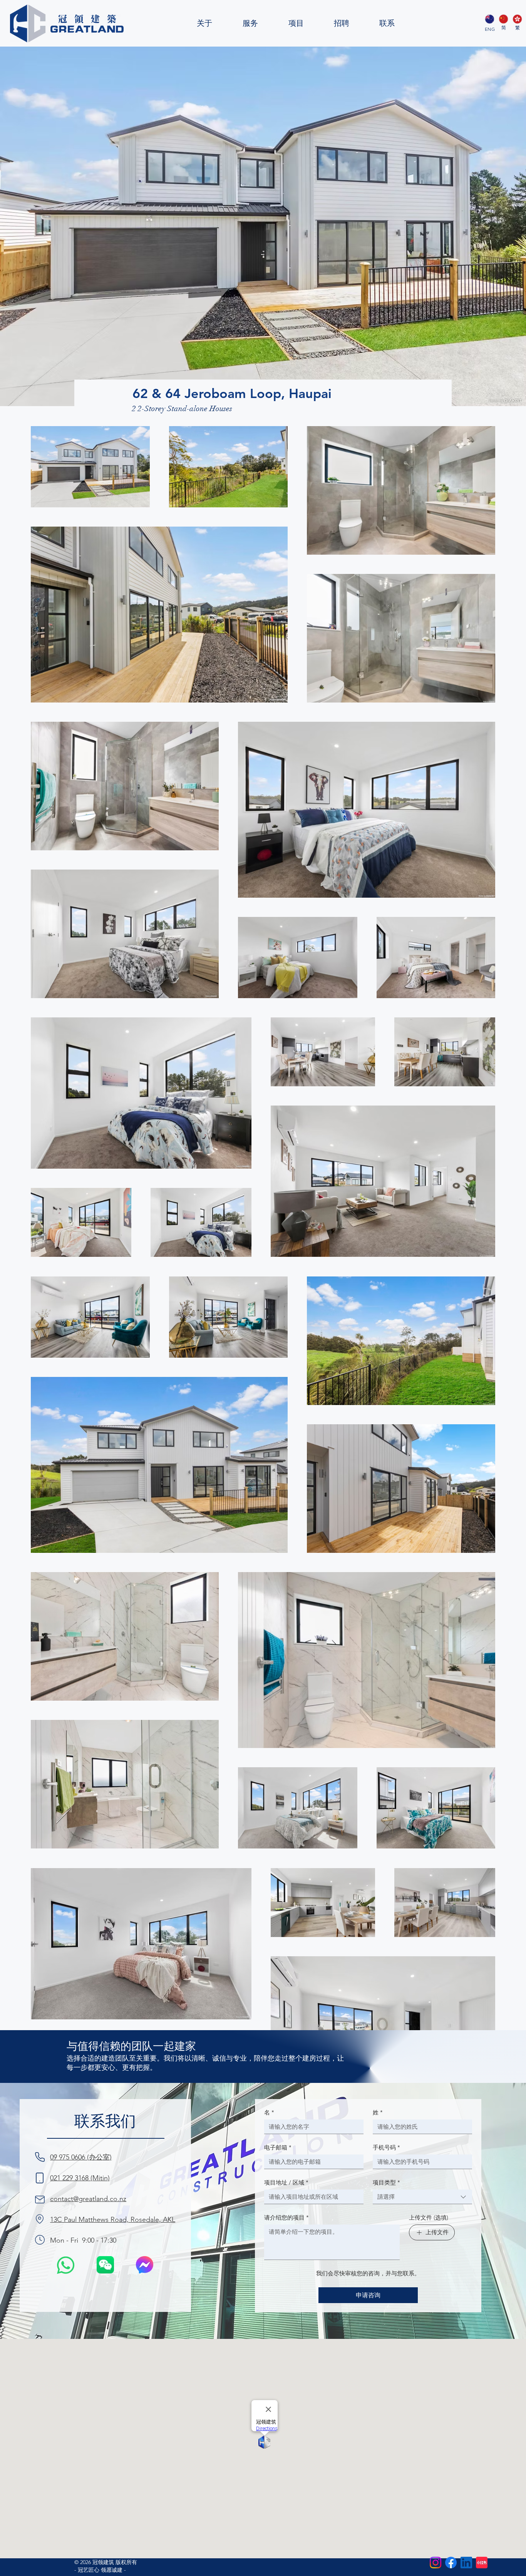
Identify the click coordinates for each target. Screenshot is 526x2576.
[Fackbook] (451, 2563)
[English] (490, 19)
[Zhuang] (503, 19)
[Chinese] (517, 19)
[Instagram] (436, 2563)
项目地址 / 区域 (286, 2182)
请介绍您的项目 (286, 2217)
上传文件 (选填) (429, 2217)
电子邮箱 (278, 2147)
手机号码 (386, 2147)
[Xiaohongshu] (482, 2563)
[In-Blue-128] (466, 2563)
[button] (105, 2265)
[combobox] (422, 2197)
